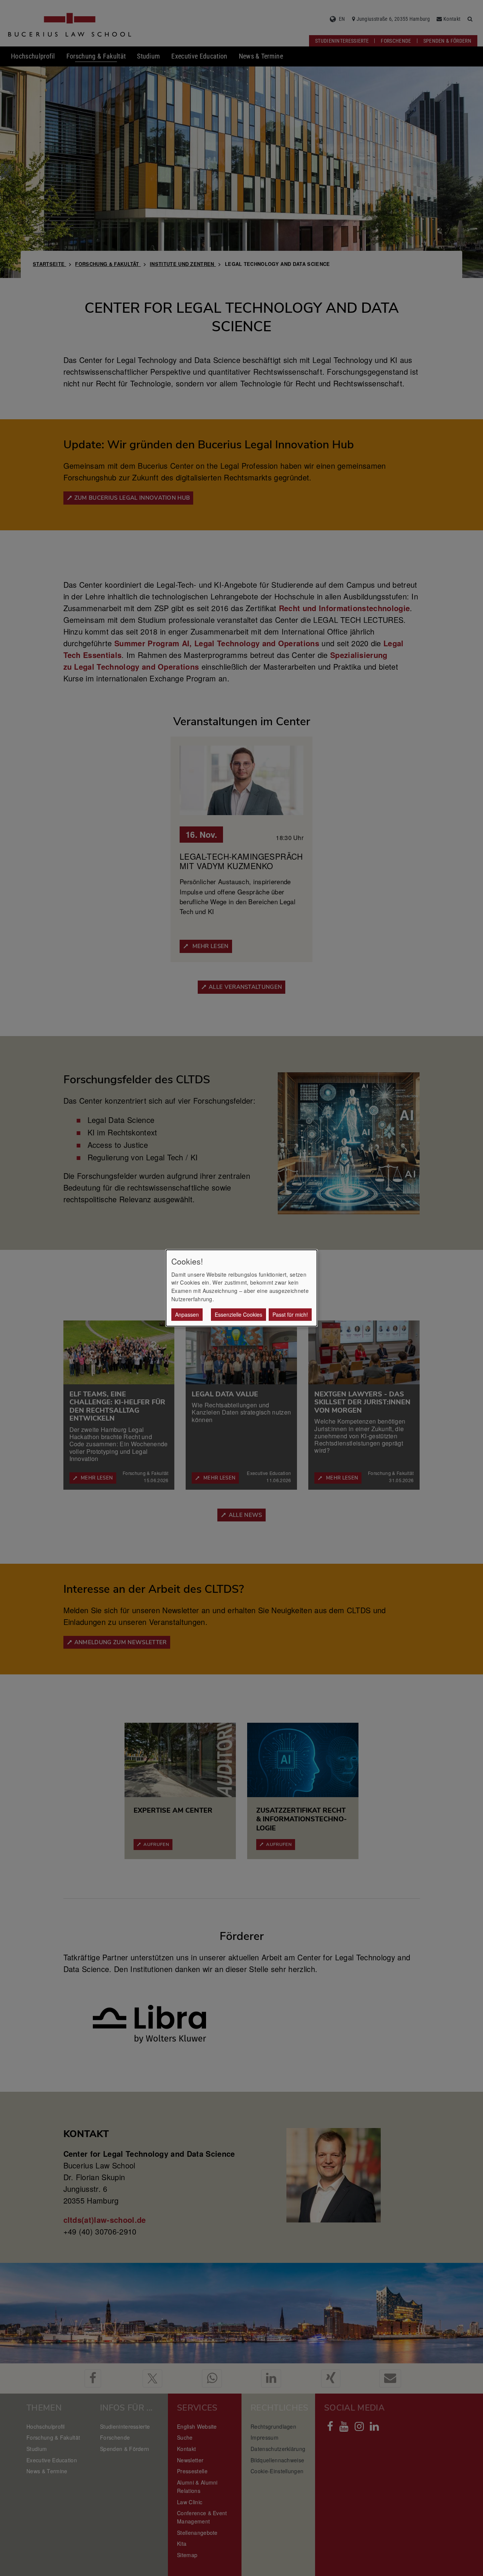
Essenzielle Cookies (238, 1314)
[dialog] (241, 1288)
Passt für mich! (290, 1314)
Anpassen (187, 1314)
